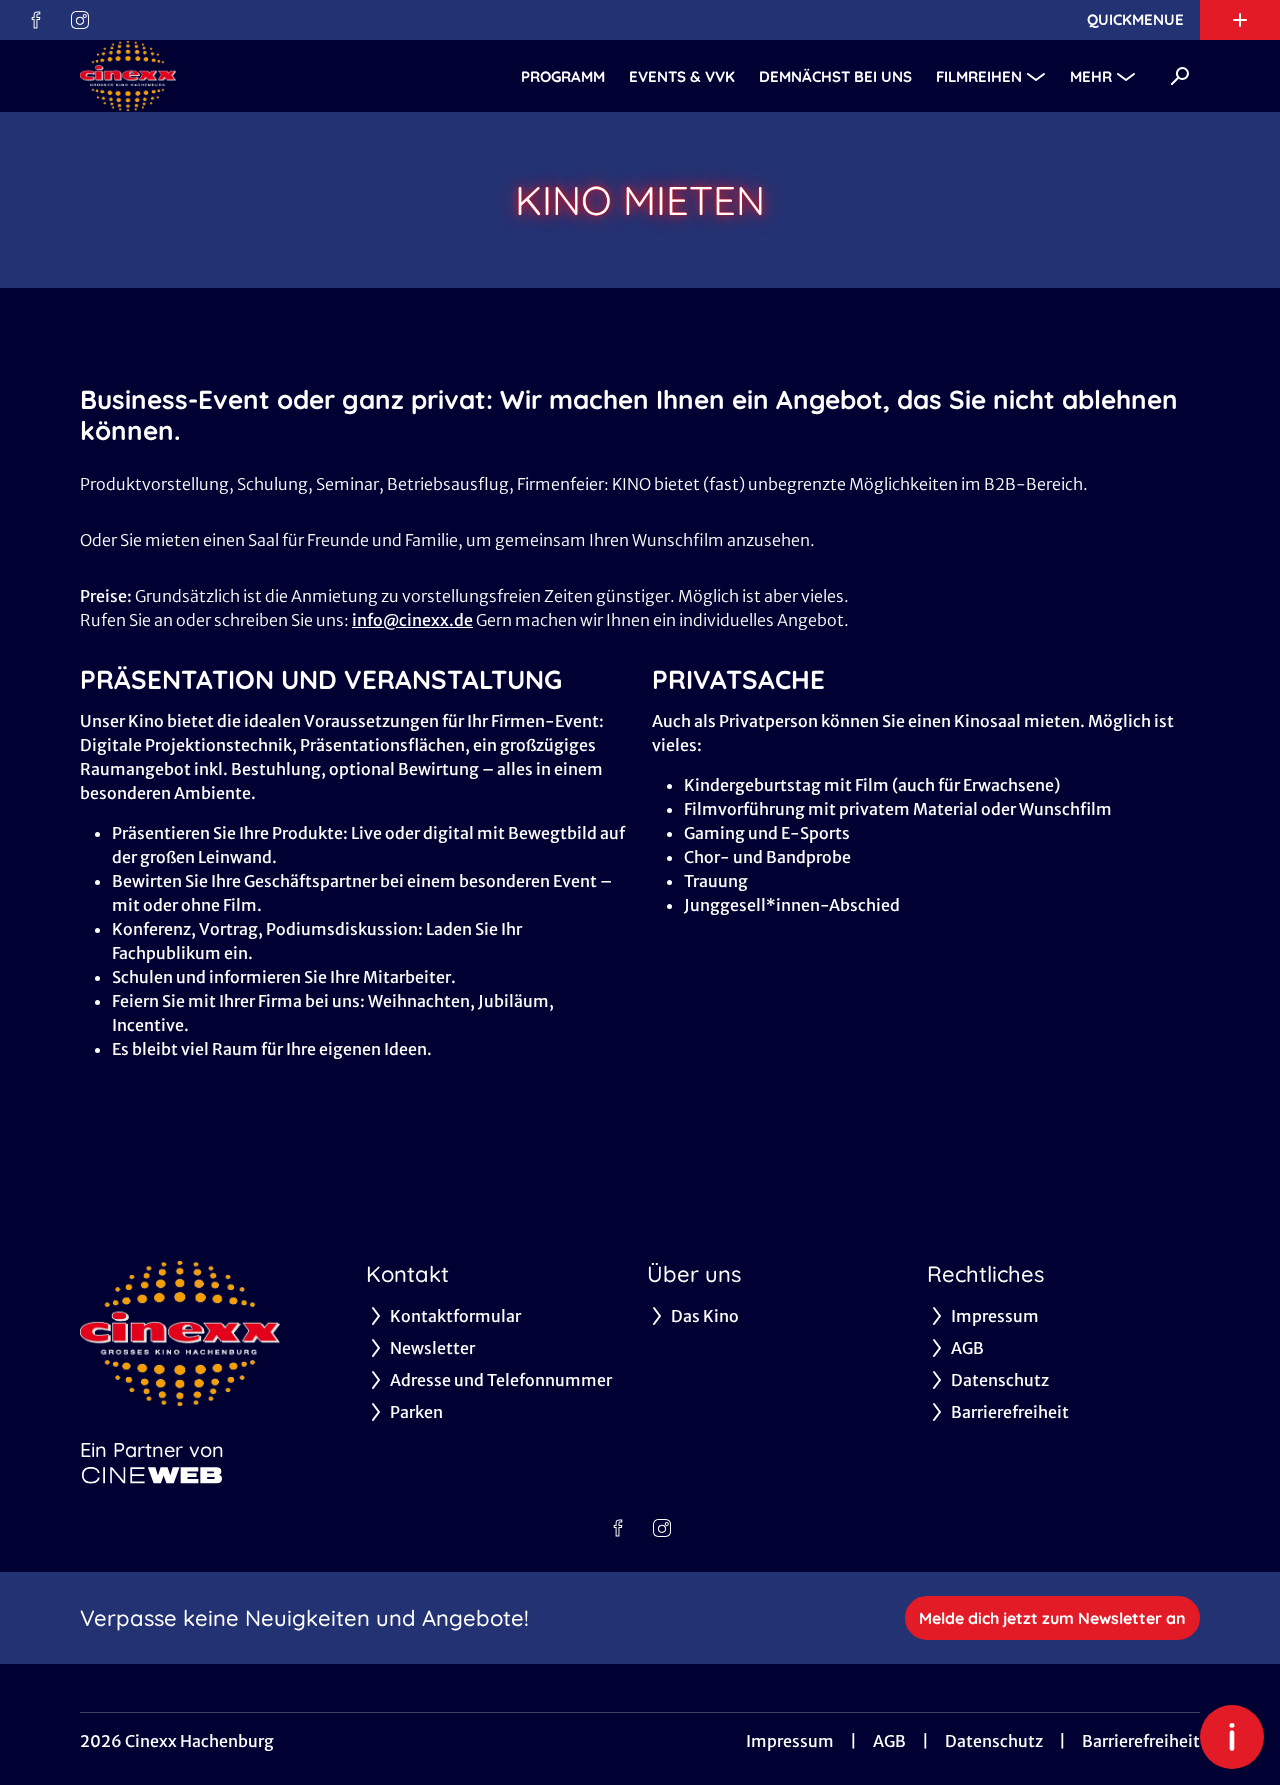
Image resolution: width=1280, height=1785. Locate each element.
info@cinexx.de (412, 620)
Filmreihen (979, 76)
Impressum (790, 1741)
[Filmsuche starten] (1180, 76)
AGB (889, 1741)
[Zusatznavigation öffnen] (1240, 20)
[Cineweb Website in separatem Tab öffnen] (152, 1475)
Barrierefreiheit (1141, 1741)
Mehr (1091, 76)
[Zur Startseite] (220, 76)
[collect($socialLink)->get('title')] (36, 20)
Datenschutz (994, 1741)
